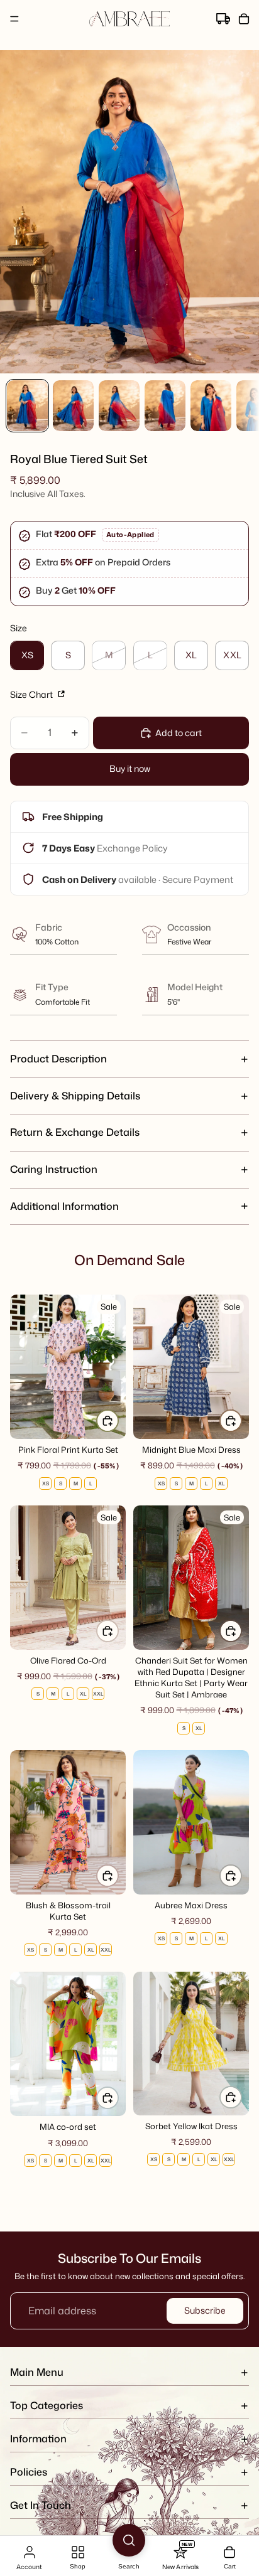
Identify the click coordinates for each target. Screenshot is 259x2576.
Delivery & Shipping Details (75, 1096)
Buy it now (130, 768)
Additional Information (64, 1206)
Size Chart (32, 694)
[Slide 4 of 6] (165, 406)
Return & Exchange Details (75, 1132)
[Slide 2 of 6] (73, 406)
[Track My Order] (223, 19)
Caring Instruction (54, 1169)
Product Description (58, 1059)
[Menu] (14, 19)
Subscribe (205, 2310)
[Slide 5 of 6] (211, 406)
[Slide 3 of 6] (119, 406)
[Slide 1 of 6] (27, 406)
